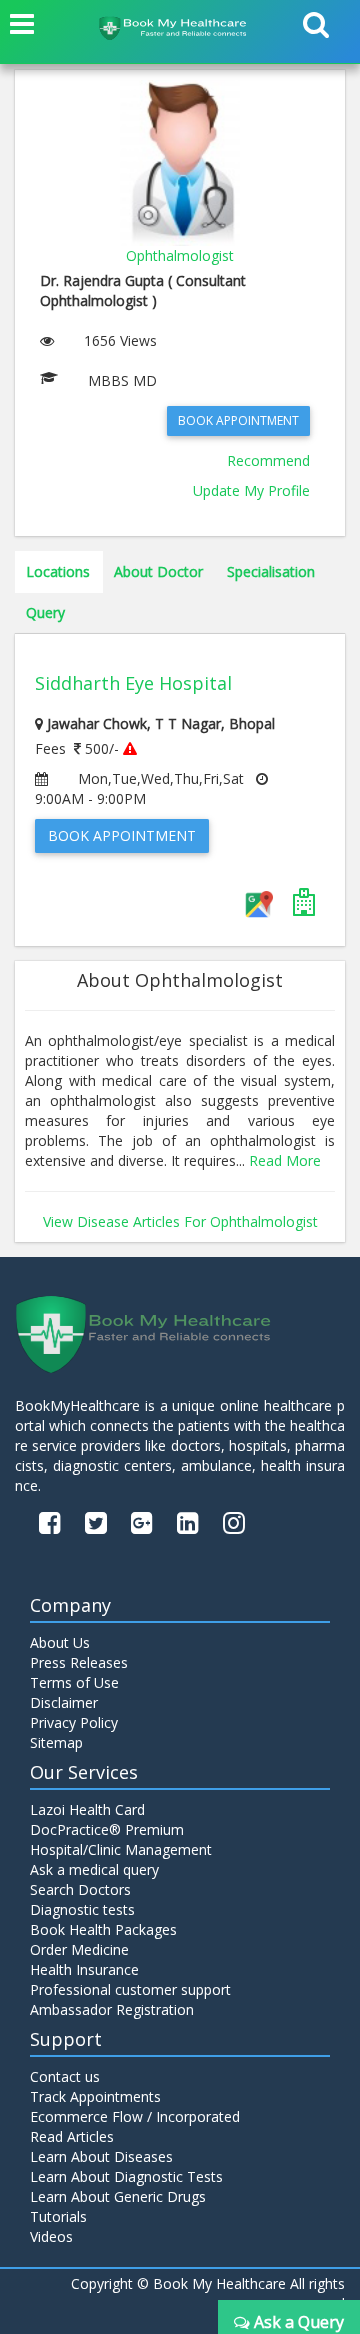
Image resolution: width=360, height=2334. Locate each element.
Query (45, 612)
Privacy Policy (74, 1722)
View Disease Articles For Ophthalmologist (180, 1221)
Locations (58, 571)
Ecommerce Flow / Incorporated (135, 2116)
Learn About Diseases (101, 2156)
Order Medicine (79, 1949)
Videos (51, 2236)
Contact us (65, 2076)
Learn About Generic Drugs (118, 2196)
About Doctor (158, 571)
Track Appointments (95, 2096)
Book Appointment (238, 420)
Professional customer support (130, 1989)
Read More (285, 1160)
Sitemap (56, 1742)
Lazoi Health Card (87, 1809)
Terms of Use (74, 1682)
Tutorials (58, 2216)
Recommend (268, 460)
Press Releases (79, 1662)
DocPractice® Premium (107, 1829)
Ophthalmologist (180, 255)
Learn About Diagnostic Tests (126, 2176)
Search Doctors (80, 1889)
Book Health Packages (103, 1929)
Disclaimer (64, 1702)
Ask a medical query (94, 1869)
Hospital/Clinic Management (121, 1849)
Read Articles (72, 2136)
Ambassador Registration (112, 2009)
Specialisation (271, 571)
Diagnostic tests (82, 1909)
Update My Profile (251, 490)
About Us (60, 1642)
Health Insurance (84, 1969)
